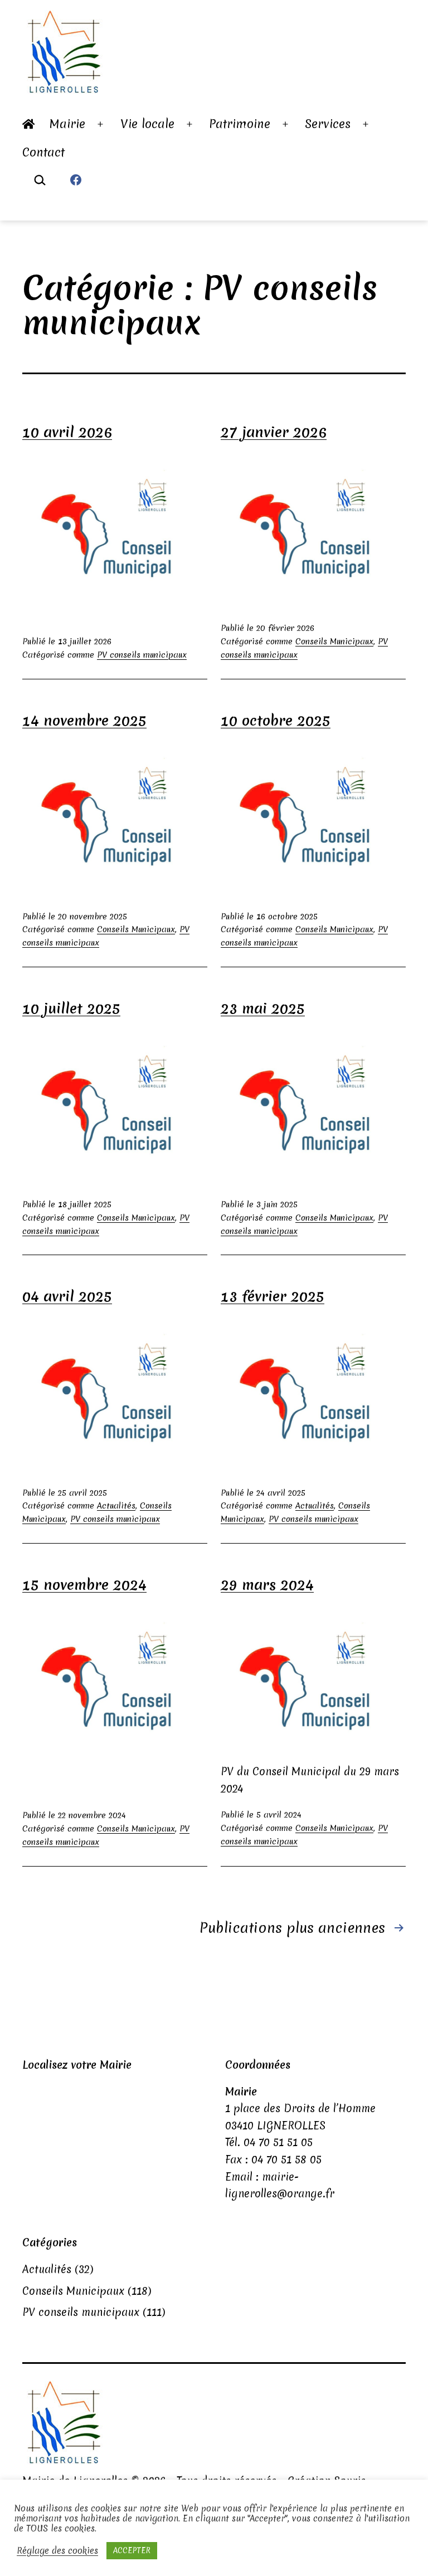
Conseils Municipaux (334, 641)
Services (328, 124)
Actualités (116, 1506)
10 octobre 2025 (276, 721)
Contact (43, 152)
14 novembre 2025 (84, 721)
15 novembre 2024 (84, 1585)
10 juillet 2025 (71, 1008)
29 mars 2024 (267, 1585)
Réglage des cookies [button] (57, 2551)
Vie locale (147, 124)
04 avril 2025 (67, 1296)
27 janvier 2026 (274, 432)
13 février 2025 (273, 1296)
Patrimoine (240, 124)
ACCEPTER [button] (132, 2550)
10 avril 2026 (67, 432)
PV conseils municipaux (142, 655)
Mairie (67, 124)
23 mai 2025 (263, 1008)
